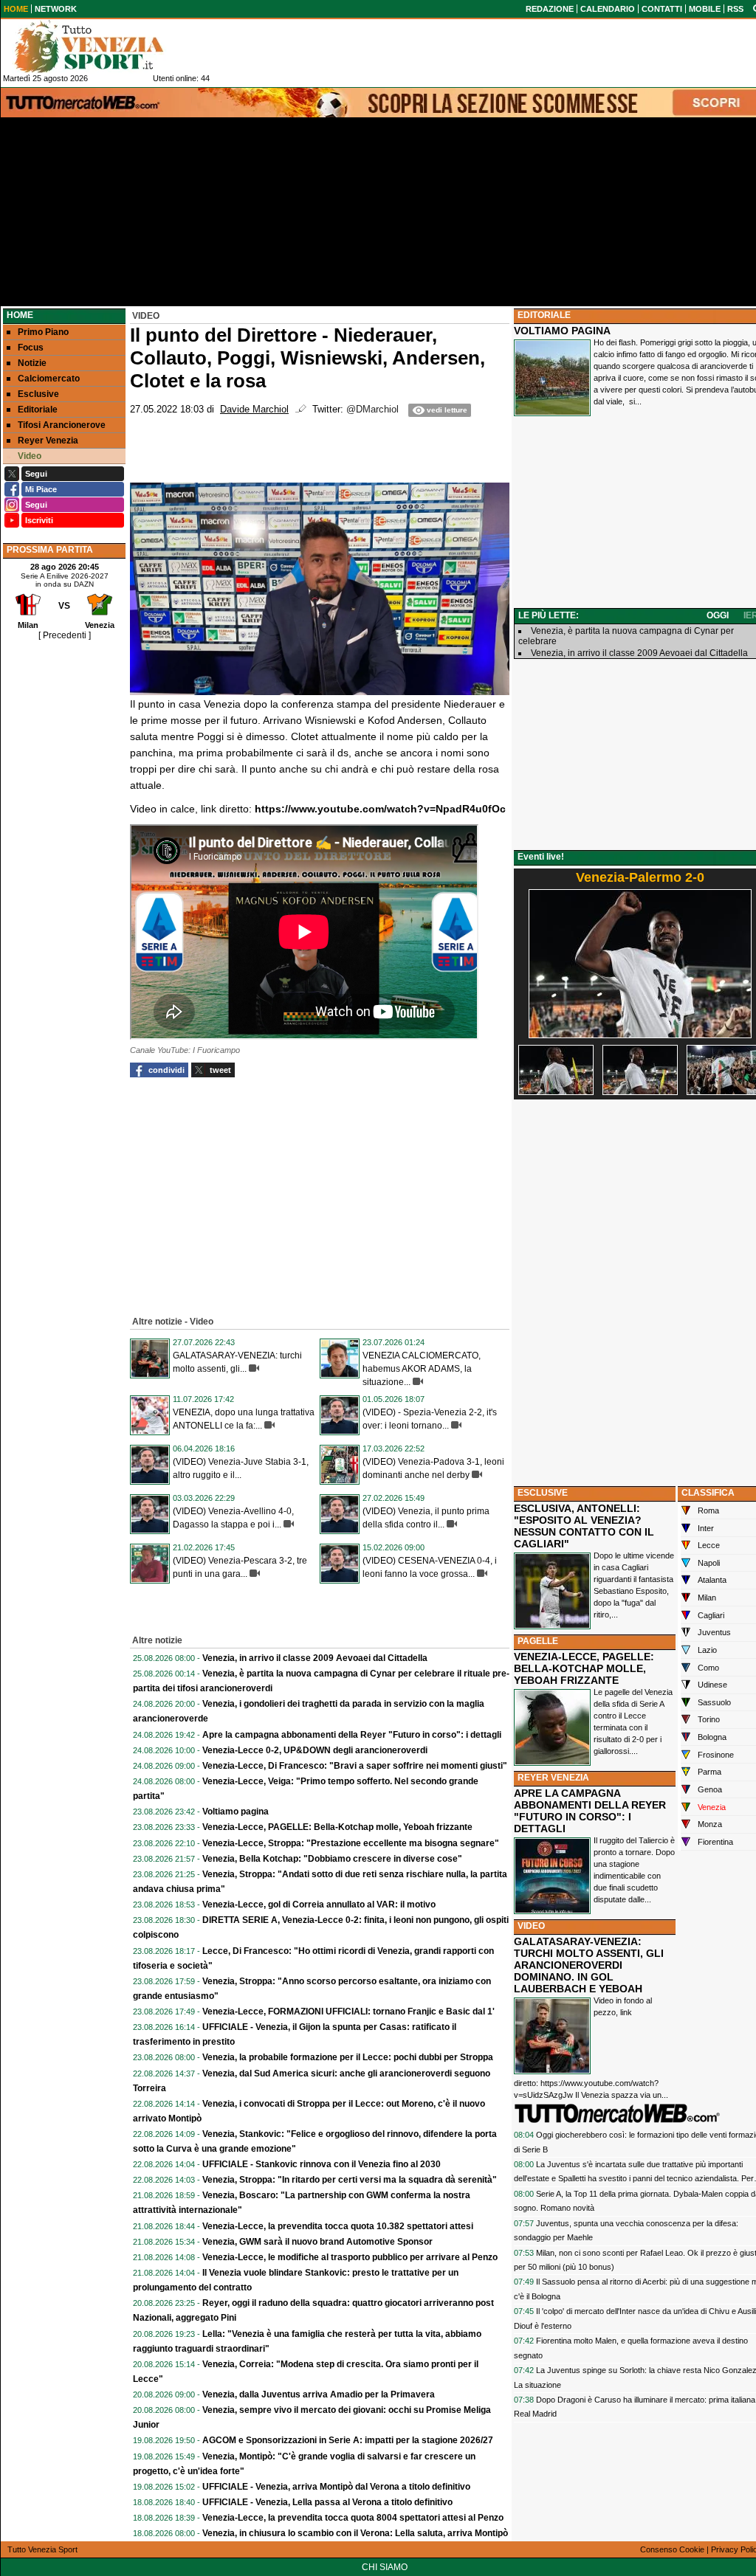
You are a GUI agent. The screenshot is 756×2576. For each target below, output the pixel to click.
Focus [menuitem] (31, 348)
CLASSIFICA (708, 1493)
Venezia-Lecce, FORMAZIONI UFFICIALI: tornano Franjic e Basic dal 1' (348, 2012)
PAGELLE (538, 1641)
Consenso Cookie (672, 2549)
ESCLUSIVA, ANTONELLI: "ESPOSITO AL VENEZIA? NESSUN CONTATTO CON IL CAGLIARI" (584, 1526)
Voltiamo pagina (236, 1812)
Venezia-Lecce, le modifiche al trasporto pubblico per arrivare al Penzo (350, 2257)
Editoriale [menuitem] (38, 410)
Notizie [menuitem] (32, 363)
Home (20, 315)
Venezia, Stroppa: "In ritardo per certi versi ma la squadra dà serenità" (350, 2180)
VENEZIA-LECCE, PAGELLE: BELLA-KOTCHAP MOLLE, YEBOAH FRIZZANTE (584, 1668)
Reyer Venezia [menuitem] (48, 441)
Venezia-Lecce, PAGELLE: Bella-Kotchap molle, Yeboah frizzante (337, 1827)
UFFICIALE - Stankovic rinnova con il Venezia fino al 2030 (322, 2164)
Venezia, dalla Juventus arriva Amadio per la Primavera (319, 2394)
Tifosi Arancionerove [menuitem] (62, 425)
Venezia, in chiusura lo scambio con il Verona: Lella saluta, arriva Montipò (355, 2533)
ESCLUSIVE (543, 1493)
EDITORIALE (544, 315)
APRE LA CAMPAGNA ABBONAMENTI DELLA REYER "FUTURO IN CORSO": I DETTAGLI (590, 1811)
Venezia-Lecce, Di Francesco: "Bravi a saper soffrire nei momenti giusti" (355, 1766)
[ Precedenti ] (65, 635)
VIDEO (531, 1926)
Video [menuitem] (30, 456)
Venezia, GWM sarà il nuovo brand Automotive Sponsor (317, 2242)
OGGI (718, 615)
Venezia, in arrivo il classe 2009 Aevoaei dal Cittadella (315, 1658)
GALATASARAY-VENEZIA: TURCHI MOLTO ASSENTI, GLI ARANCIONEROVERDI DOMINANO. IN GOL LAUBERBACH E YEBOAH (589, 1965)
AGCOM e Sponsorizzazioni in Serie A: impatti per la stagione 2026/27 (348, 2440)
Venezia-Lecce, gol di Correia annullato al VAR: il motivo (319, 1905)
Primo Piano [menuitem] (43, 332)
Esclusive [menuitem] (38, 394)
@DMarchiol (372, 410)
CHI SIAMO (385, 2567)
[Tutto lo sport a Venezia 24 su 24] (100, 46)
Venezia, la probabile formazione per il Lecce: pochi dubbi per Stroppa (348, 2057)
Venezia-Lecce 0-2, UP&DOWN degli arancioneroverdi (315, 1750)
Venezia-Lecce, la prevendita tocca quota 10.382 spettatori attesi (338, 2226)
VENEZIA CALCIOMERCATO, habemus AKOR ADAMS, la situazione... (422, 1369)
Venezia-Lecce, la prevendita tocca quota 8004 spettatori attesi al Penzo (353, 2518)
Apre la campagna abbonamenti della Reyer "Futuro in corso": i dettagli (352, 1735)
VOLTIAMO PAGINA (562, 331)
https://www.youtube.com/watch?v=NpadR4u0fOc (380, 809)
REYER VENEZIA (553, 1778)
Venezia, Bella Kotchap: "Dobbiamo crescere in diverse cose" (332, 1859)
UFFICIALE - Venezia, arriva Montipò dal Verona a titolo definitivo (336, 2487)
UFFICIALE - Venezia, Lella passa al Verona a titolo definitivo (327, 2502)
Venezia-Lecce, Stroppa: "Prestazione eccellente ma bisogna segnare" (351, 1843)
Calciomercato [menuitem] (49, 379)
